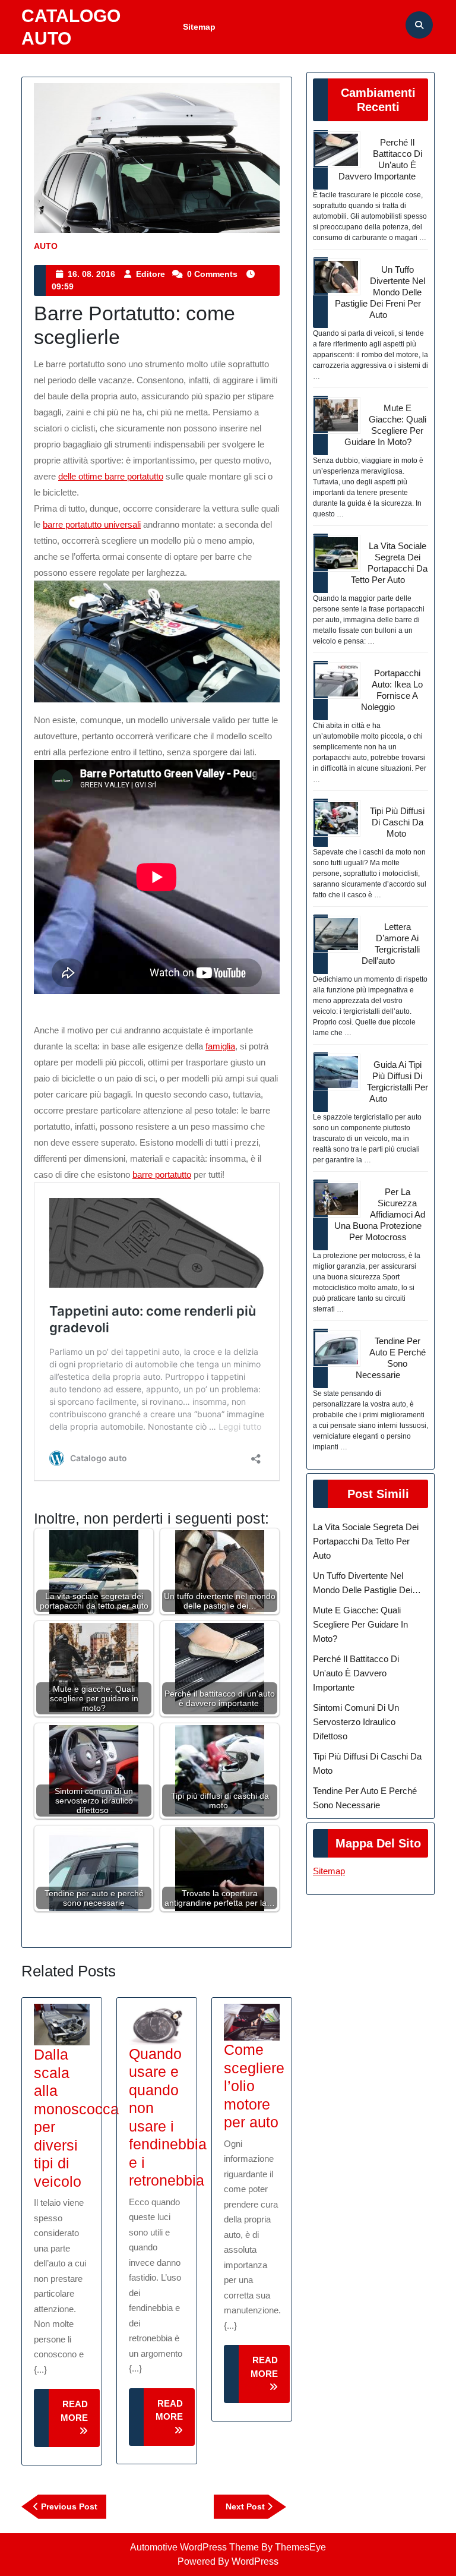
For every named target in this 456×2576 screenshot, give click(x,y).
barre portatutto (162, 1175)
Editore (151, 274)
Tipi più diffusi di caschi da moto (397, 822)
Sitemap (199, 27)
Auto (46, 246)
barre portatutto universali (92, 524)
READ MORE (80, 2423)
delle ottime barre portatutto (111, 476)
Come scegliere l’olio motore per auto (254, 2086)
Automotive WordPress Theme (194, 2547)
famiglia (220, 1046)
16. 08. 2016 (91, 274)
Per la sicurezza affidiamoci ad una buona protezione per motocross (380, 1214)
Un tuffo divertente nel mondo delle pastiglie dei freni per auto (380, 292)
